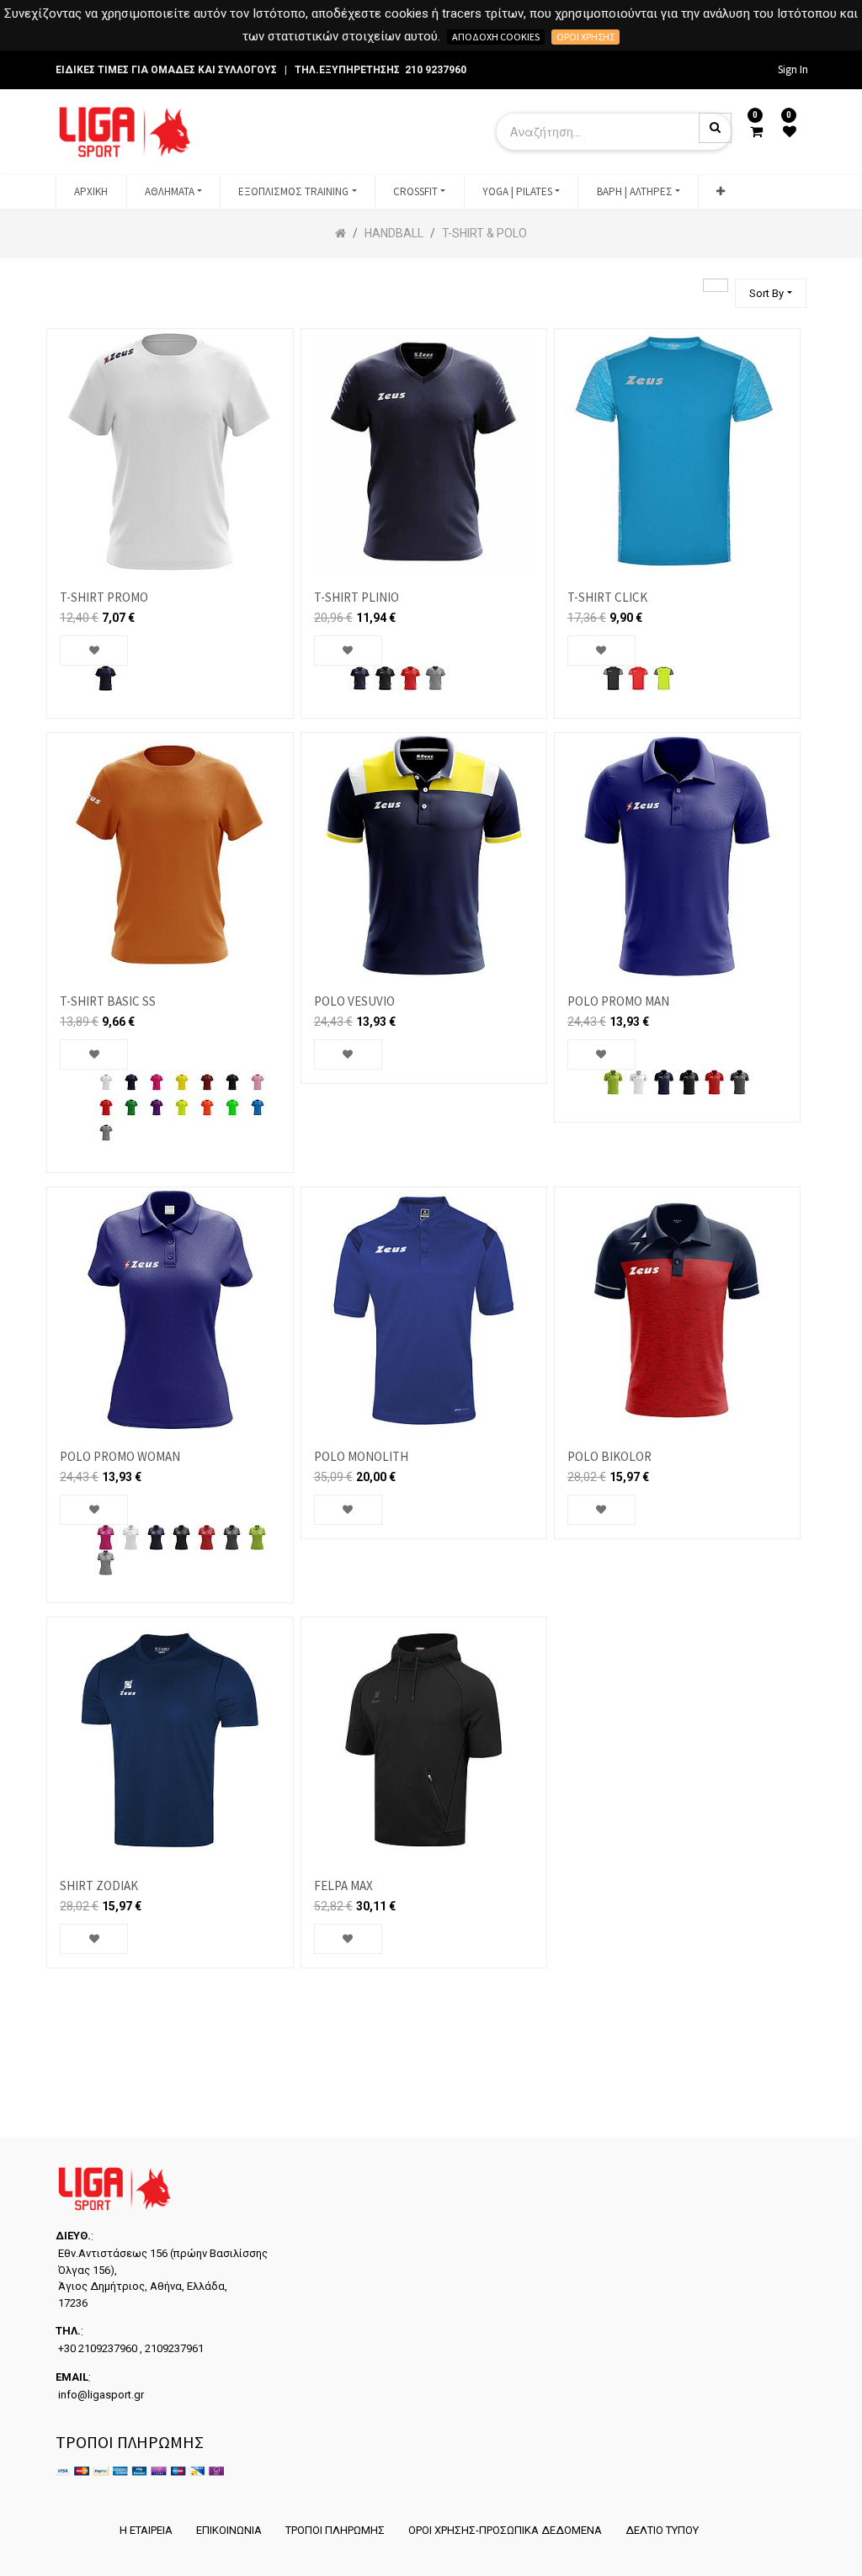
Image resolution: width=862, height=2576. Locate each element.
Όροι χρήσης (585, 37)
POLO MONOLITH (361, 1456)
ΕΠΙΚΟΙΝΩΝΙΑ (229, 2530)
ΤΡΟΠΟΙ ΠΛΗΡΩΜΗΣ (335, 2530)
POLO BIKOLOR (609, 1456)
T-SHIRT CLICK (607, 597)
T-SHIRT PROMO (104, 597)
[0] (756, 132)
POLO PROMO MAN (618, 1001)
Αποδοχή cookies (496, 37)
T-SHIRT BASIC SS (108, 1001)
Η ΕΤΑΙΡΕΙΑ (146, 2530)
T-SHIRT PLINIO (357, 597)
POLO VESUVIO (354, 1001)
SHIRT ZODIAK (99, 1886)
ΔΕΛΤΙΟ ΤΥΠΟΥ (662, 2530)
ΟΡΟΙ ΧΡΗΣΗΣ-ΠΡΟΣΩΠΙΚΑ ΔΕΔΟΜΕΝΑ (505, 2530)
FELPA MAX (343, 1886)
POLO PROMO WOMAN (120, 1456)
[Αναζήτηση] (716, 285)
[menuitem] (91, 192)
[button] (721, 192)
